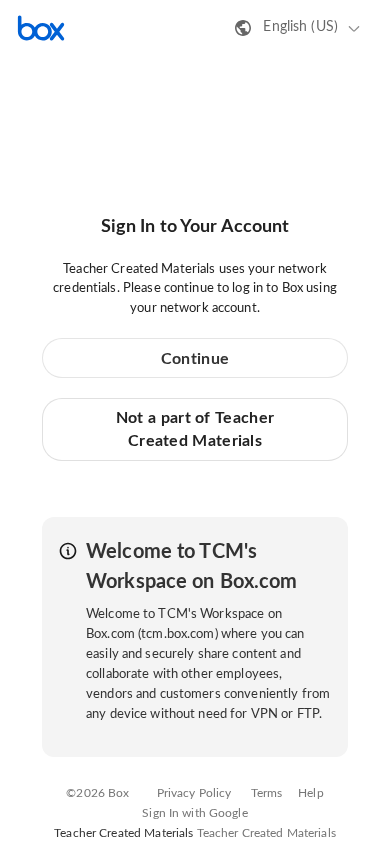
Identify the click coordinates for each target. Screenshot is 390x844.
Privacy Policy (194, 793)
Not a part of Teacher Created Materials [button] (195, 429)
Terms (267, 793)
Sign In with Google (194, 813)
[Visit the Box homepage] (41, 28)
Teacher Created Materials (266, 833)
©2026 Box (97, 793)
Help (311, 793)
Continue (195, 359)
